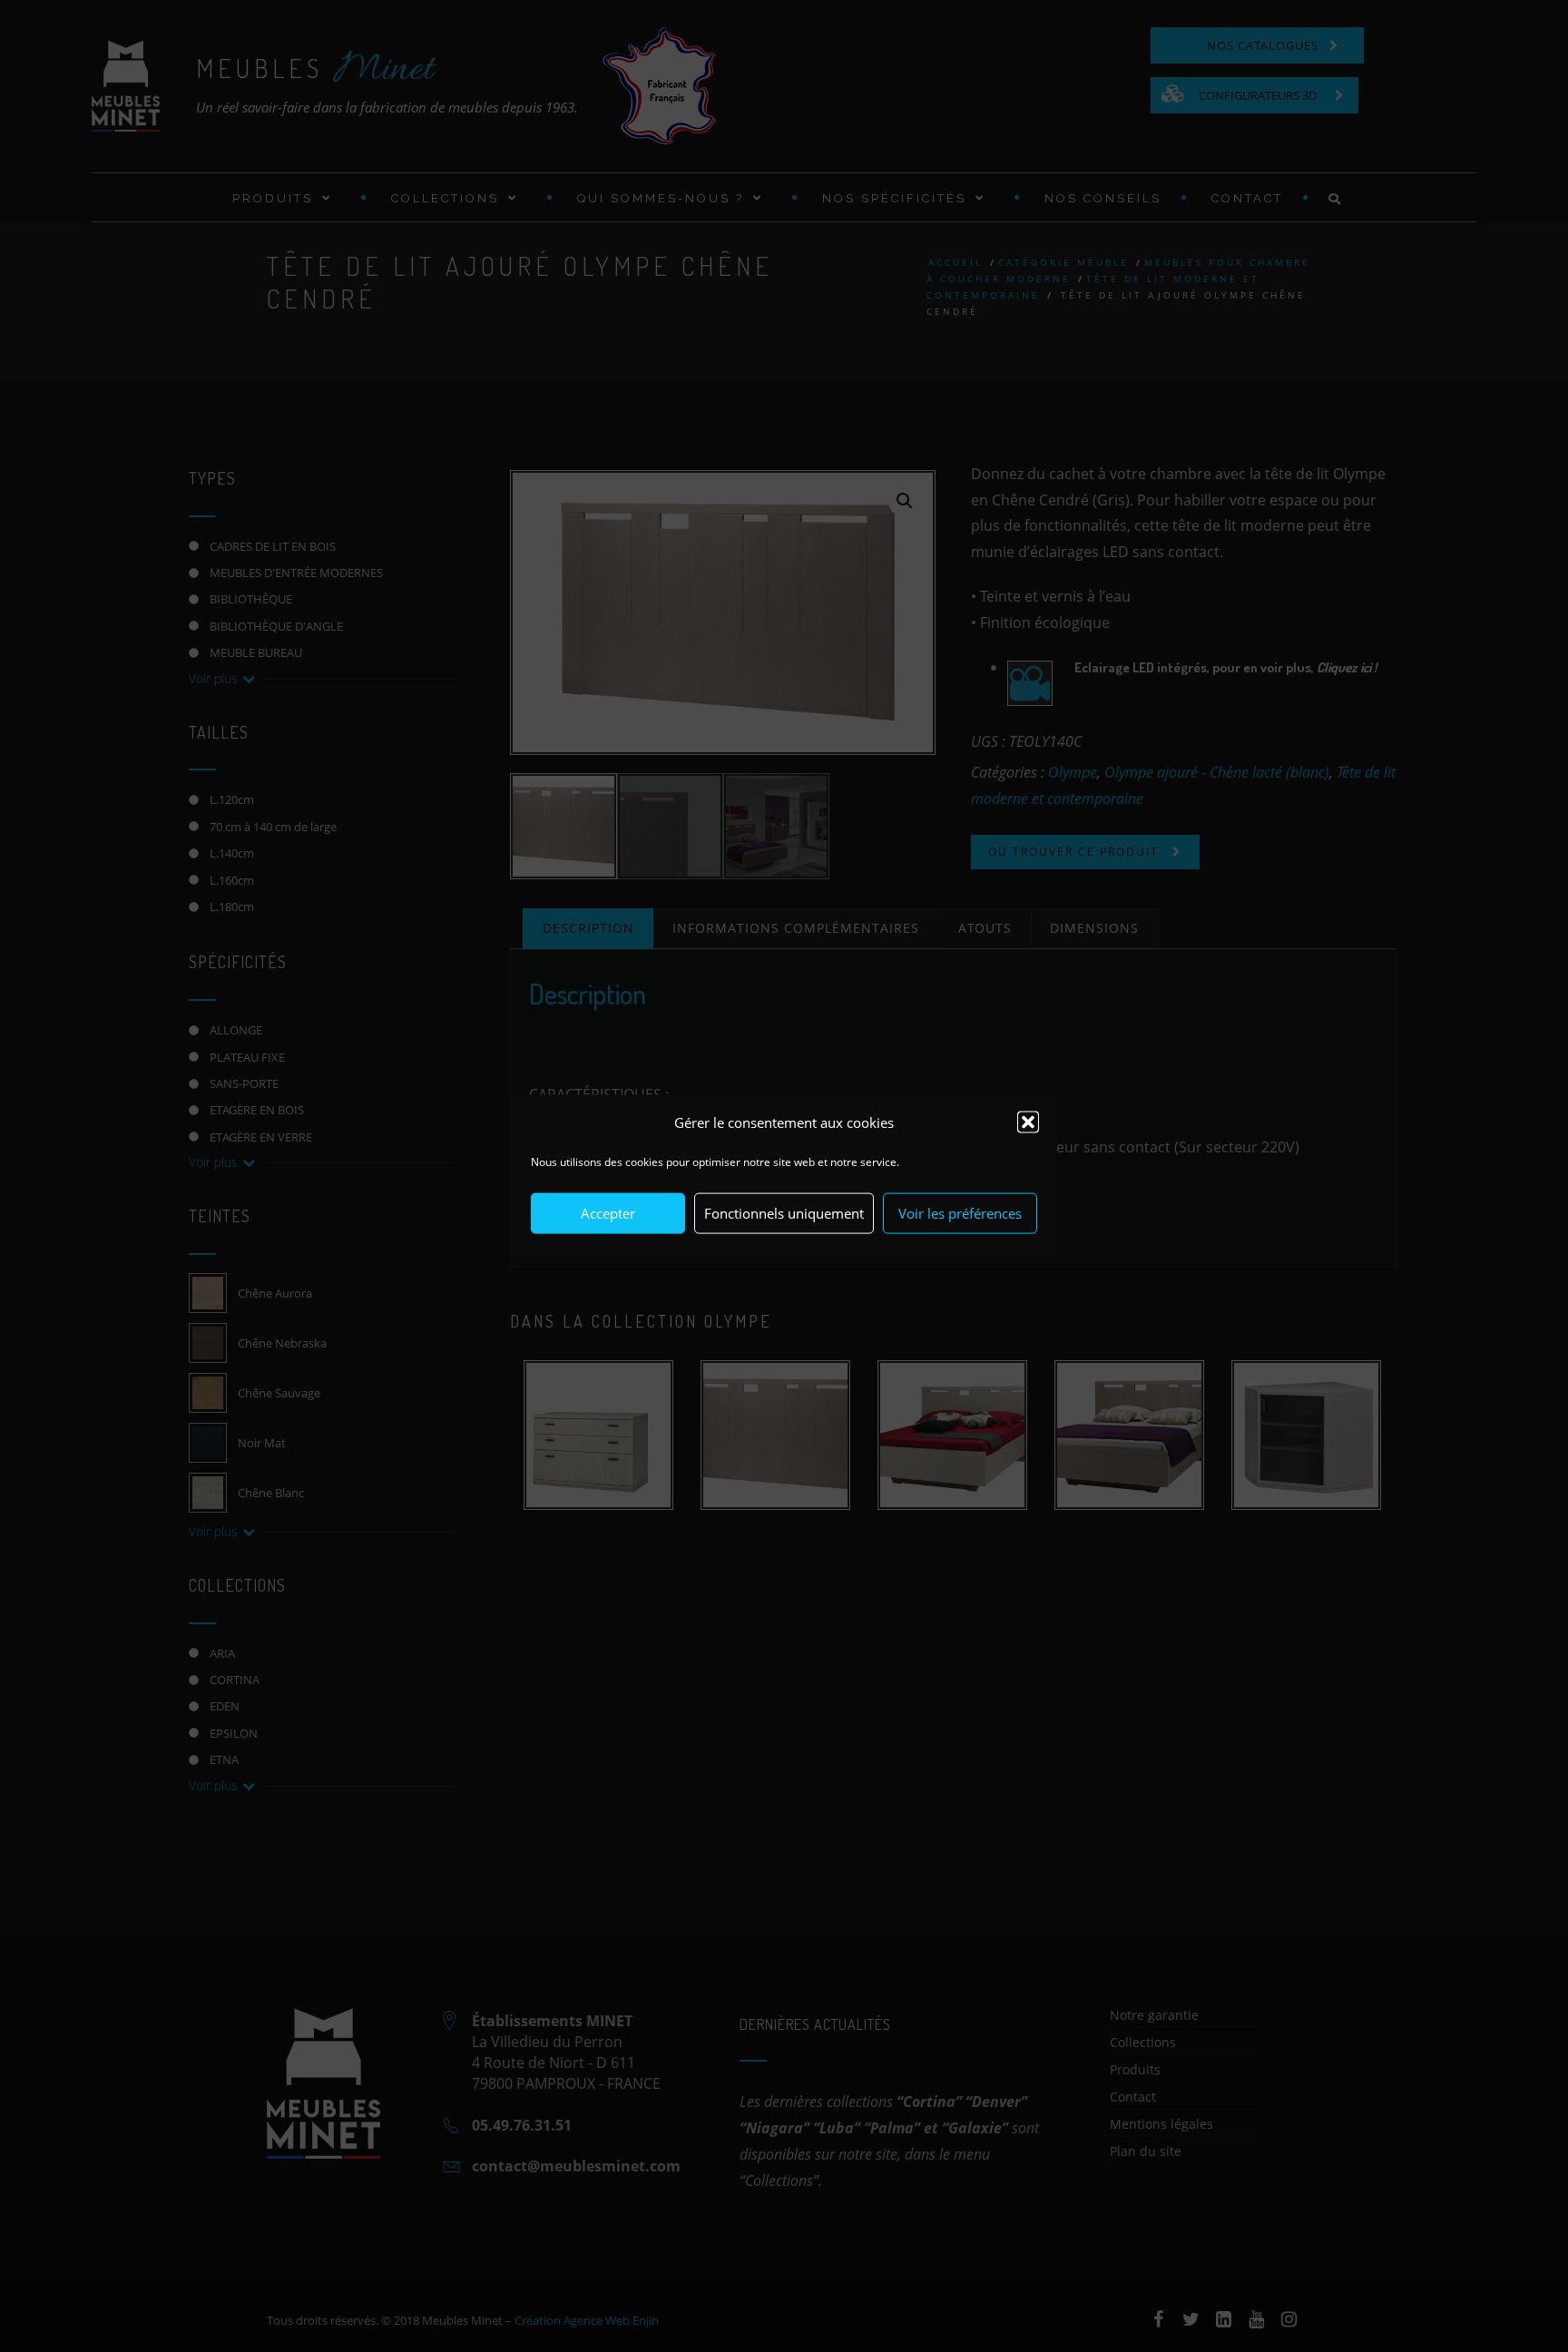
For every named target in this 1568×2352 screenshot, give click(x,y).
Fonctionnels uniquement (784, 1213)
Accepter (608, 1213)
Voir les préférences (960, 1213)
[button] (1028, 1122)
